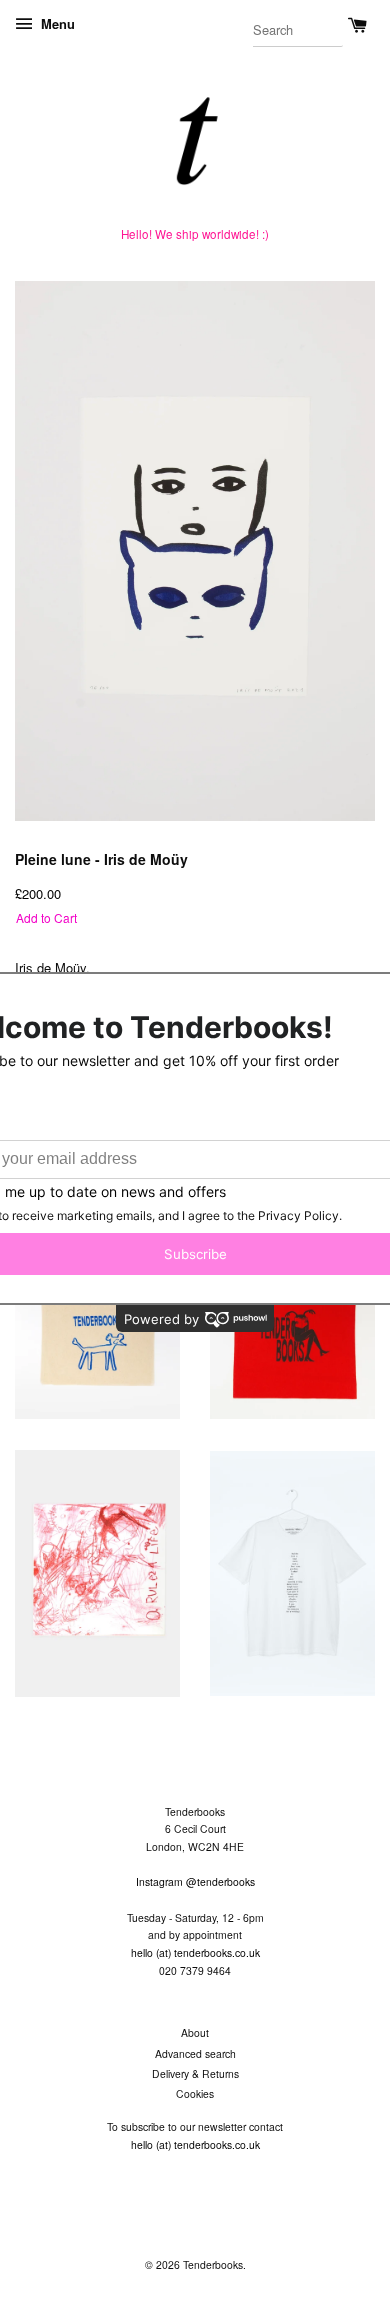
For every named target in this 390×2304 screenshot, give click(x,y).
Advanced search (195, 2053)
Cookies (195, 2093)
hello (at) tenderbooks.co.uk (195, 1952)
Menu (56, 23)
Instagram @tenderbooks (195, 1881)
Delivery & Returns (195, 2073)
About (195, 2032)
